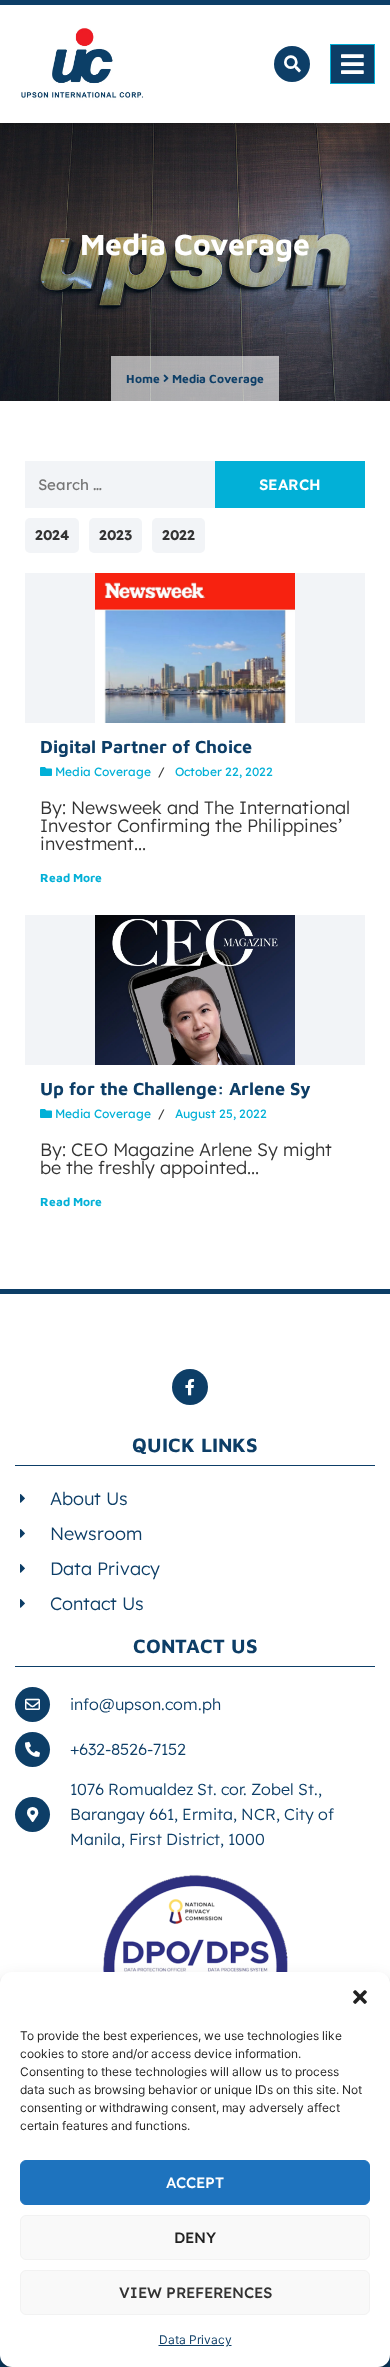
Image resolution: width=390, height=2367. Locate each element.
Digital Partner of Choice (146, 746)
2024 (52, 535)
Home (143, 378)
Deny (195, 2237)
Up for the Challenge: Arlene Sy (175, 1088)
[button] (360, 1997)
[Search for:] (120, 484)
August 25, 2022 (221, 1113)
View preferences (195, 2292)
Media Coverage (103, 771)
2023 (115, 535)
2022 (178, 535)
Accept (195, 2182)
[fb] (195, 1387)
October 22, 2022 (224, 771)
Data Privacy (195, 2339)
